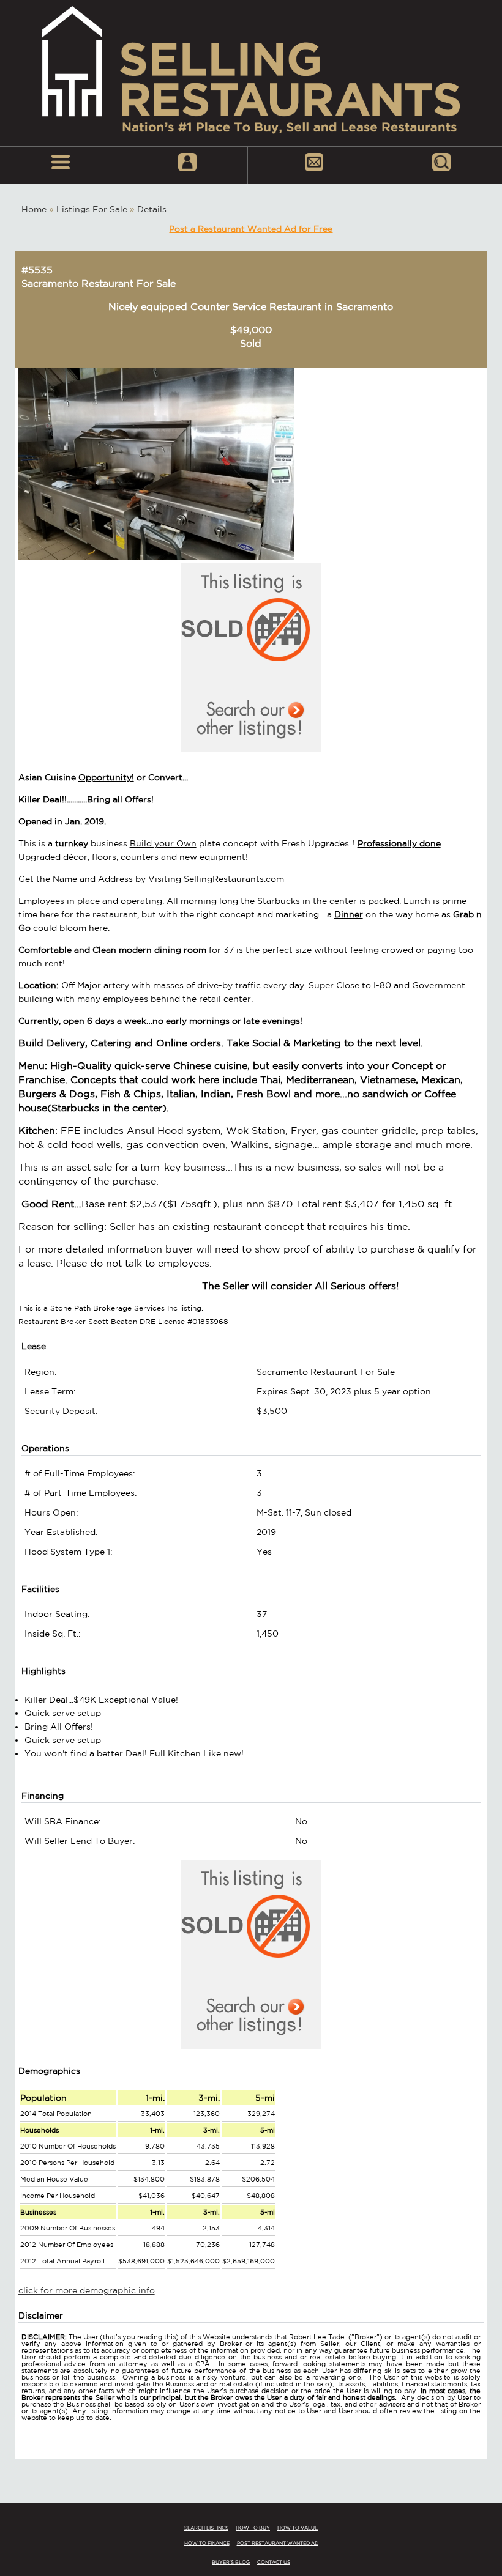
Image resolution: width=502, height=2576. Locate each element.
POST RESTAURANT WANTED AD (278, 2543)
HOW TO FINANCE (207, 2543)
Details (152, 209)
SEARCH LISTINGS (206, 2528)
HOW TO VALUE (298, 2528)
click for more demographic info (87, 2290)
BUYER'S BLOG (231, 2562)
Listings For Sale (92, 209)
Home (34, 209)
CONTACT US (274, 2562)
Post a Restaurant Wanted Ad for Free (251, 229)
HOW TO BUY (253, 2528)
